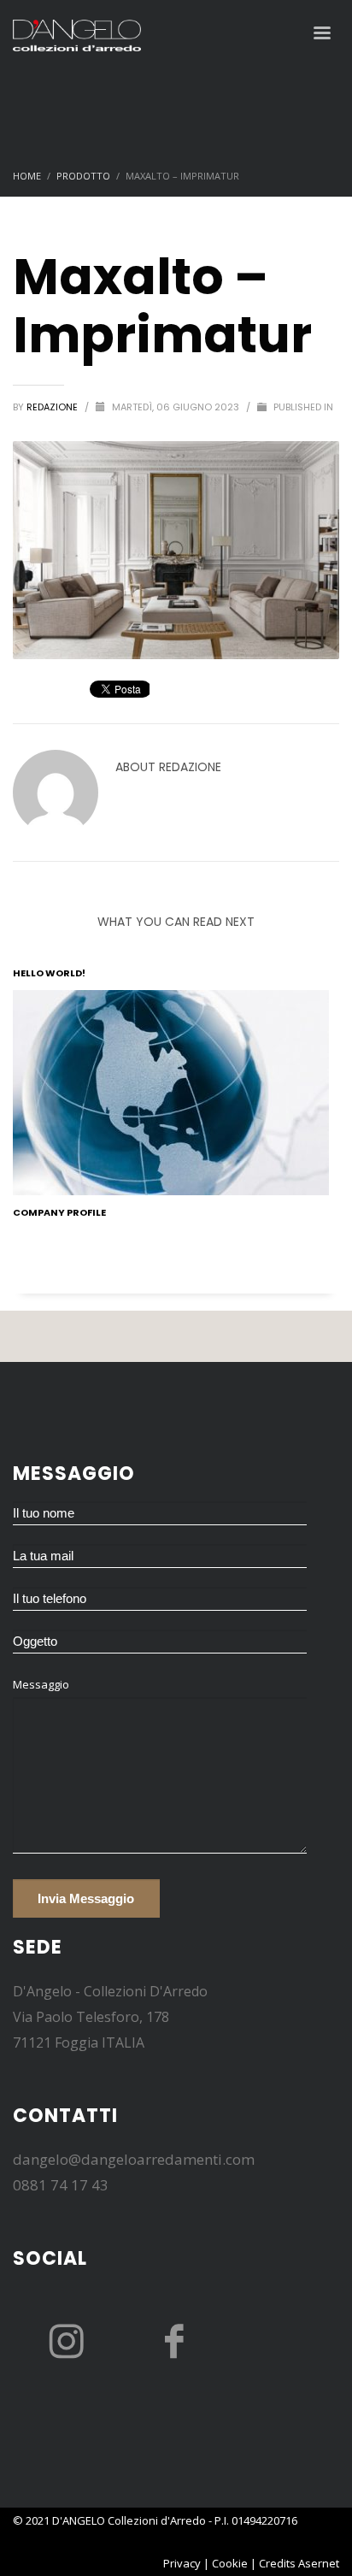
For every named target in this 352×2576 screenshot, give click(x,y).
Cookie (230, 2563)
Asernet (319, 2563)
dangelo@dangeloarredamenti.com (134, 2159)
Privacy (182, 2563)
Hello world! (49, 973)
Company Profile (59, 1212)
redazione (53, 407)
